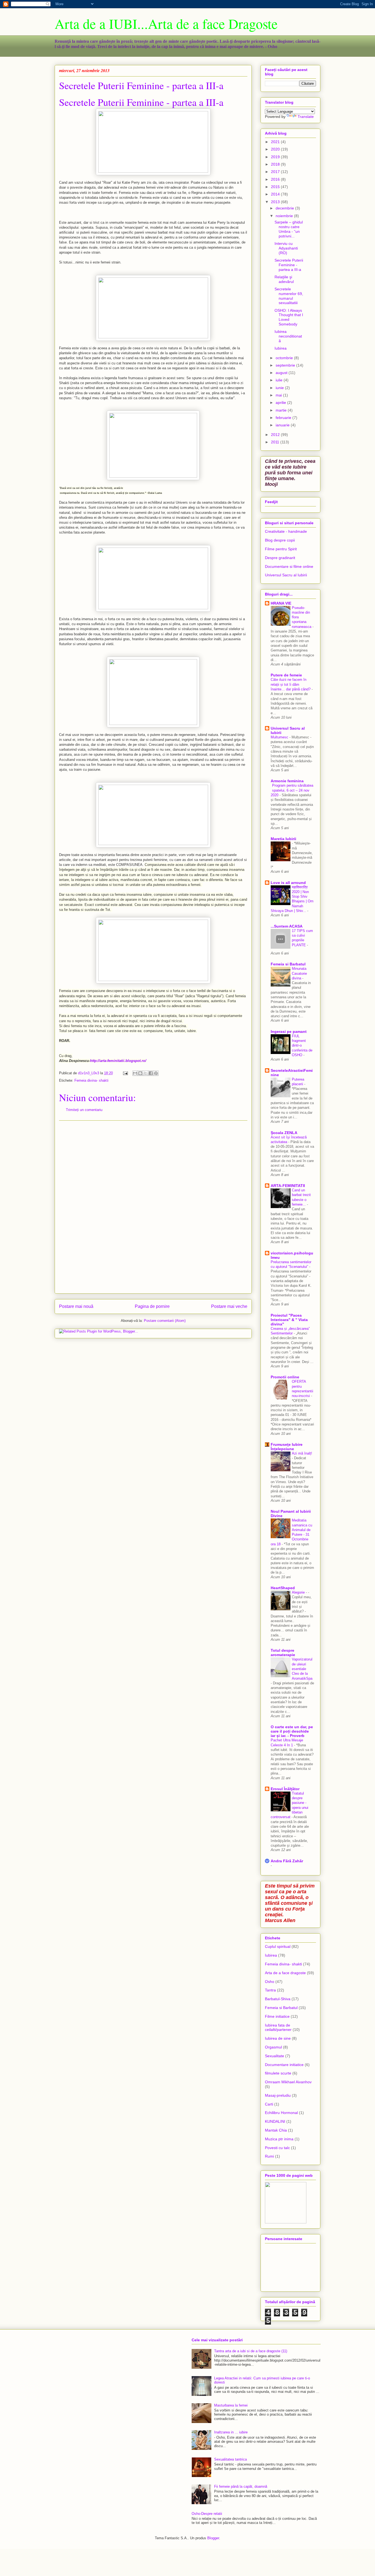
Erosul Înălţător (285, 1789)
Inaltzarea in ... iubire (231, 2432)
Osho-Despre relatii (207, 2514)
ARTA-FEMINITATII (288, 1186)
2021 (276, 142)
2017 (276, 172)
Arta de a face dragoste (285, 1973)
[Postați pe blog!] (140, 1073)
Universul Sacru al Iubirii (286, 575)
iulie (280, 380)
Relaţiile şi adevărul (284, 279)
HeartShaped (283, 1588)
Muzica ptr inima (279, 2139)
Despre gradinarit (280, 558)
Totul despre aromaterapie (283, 1653)
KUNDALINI (275, 2121)
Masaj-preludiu (278, 2095)
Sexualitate (275, 2056)
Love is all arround (288, 883)
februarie (284, 418)
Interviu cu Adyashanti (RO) (286, 248)
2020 (276, 149)
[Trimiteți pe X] (145, 1073)
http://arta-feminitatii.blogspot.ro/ (118, 1061)
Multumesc (280, 737)
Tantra (270, 1990)
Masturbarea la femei (231, 2405)
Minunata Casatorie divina (299, 973)
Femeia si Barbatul (288, 964)
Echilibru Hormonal (281, 2113)
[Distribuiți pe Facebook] (151, 1073)
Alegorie (299, 1592)
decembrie (285, 208)
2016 (276, 179)
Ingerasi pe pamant (289, 1031)
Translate (306, 117)
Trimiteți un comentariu (84, 1110)
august (282, 373)
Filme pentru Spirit (281, 549)
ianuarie (283, 425)
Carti (269, 2104)
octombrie (285, 358)
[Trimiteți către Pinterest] (156, 1073)
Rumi (269, 2156)
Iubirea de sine (278, 2038)
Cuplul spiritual (278, 1946)
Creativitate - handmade (286, 531)
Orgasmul (273, 2047)
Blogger (213, 2538)
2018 (276, 164)
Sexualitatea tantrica (230, 2459)
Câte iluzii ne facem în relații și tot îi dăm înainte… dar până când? (291, 684)
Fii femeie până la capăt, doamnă (241, 2486)
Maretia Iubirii (283, 839)
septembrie (286, 365)
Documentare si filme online (289, 566)
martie (282, 410)
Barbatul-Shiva (278, 1999)
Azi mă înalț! (302, 1453)
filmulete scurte (278, 2073)
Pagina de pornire (152, 1306)
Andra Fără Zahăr (287, 1861)
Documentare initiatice (284, 2065)
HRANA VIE (281, 603)
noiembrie (285, 216)
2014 (276, 194)
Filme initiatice (277, 2016)
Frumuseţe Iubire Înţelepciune (287, 1447)
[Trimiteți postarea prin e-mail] (125, 1073)
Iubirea (281, 348)
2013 (276, 202)
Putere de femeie (286, 675)
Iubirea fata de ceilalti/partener (278, 2027)
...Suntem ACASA (287, 926)
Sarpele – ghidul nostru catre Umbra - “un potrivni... (289, 229)
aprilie (281, 403)
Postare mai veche (229, 1306)
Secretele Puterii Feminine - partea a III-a (141, 102)
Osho (270, 1982)
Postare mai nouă (76, 1306)
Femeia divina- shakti (91, 1080)
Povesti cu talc (277, 2148)
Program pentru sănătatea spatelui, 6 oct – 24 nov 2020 (292, 790)
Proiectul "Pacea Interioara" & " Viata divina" (289, 1320)
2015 (276, 187)
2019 (276, 157)
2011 (276, 442)
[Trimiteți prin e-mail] (135, 1073)
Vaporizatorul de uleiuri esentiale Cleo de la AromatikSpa (302, 1669)
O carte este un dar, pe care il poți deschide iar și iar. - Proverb (292, 1731)
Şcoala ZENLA (284, 1133)
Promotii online (285, 1377)
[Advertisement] (153, 1207)
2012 (276, 435)
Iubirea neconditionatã (288, 336)
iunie (280, 388)
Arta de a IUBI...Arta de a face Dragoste (166, 23)
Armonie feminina (287, 781)
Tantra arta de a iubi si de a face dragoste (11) (251, 2351)
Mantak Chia (276, 2130)
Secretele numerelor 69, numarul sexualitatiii (289, 296)
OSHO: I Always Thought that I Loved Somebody (289, 317)
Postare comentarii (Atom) (165, 1321)
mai (279, 395)
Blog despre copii (280, 540)
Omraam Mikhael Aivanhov (288, 2082)
